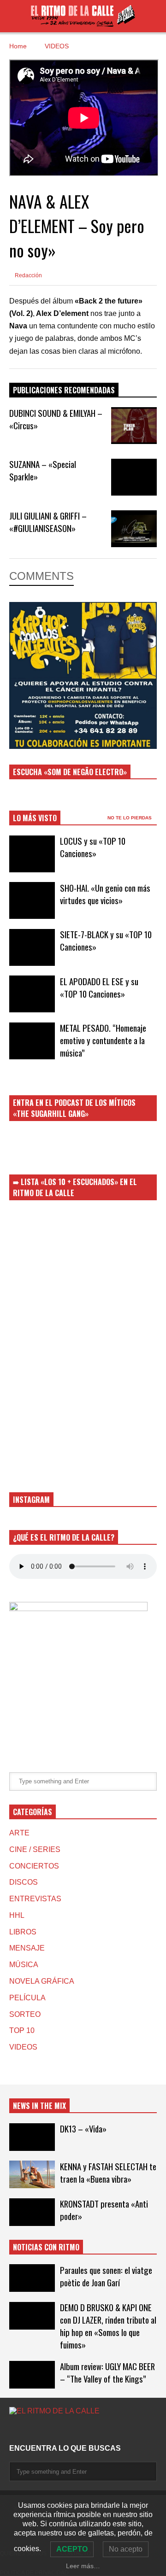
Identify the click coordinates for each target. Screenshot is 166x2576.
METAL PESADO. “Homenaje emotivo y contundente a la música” (103, 1040)
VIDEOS (23, 2047)
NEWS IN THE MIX (39, 2106)
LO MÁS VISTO (35, 818)
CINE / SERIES (35, 1849)
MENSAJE (27, 1948)
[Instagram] (13, 2430)
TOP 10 (22, 2030)
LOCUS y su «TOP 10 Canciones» (93, 847)
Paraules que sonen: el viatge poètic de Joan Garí (106, 2276)
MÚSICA (24, 1965)
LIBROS (23, 1932)
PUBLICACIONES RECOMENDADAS (64, 390)
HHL (17, 1915)
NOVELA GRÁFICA (42, 1981)
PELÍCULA (27, 1998)
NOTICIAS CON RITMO (46, 2247)
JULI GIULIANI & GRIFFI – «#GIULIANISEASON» (48, 522)
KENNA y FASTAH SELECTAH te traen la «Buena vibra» (108, 2173)
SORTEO (25, 2014)
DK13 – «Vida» (83, 2129)
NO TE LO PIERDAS (130, 818)
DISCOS (24, 1882)
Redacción (28, 275)
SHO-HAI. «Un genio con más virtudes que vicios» (105, 894)
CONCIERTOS (34, 1866)
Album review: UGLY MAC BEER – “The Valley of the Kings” (107, 2372)
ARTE (19, 1833)
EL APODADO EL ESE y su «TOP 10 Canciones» (99, 987)
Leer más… (83, 2566)
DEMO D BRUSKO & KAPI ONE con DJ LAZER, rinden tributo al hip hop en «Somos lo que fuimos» (108, 2326)
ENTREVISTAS (35, 1899)
